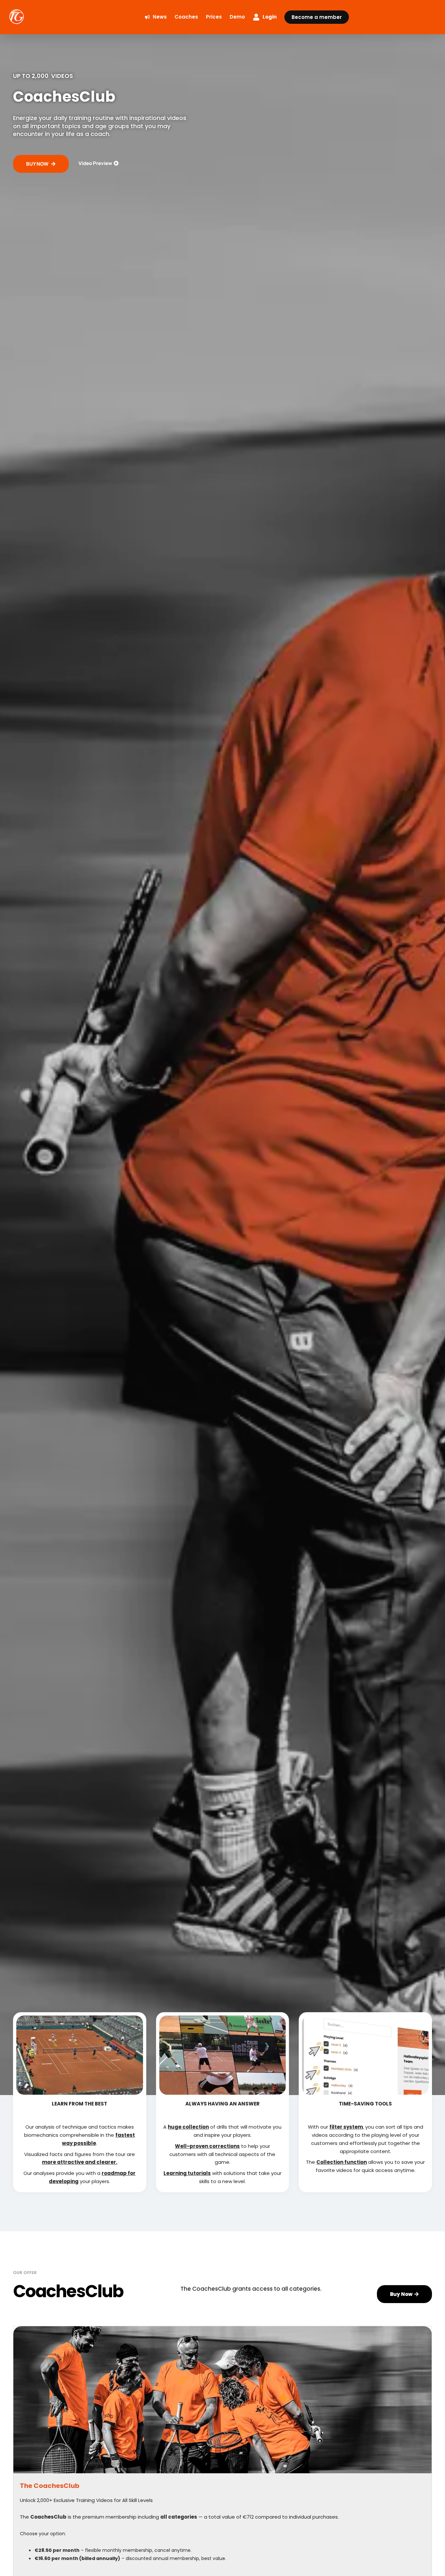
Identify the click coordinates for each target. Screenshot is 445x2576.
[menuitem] (156, 17)
